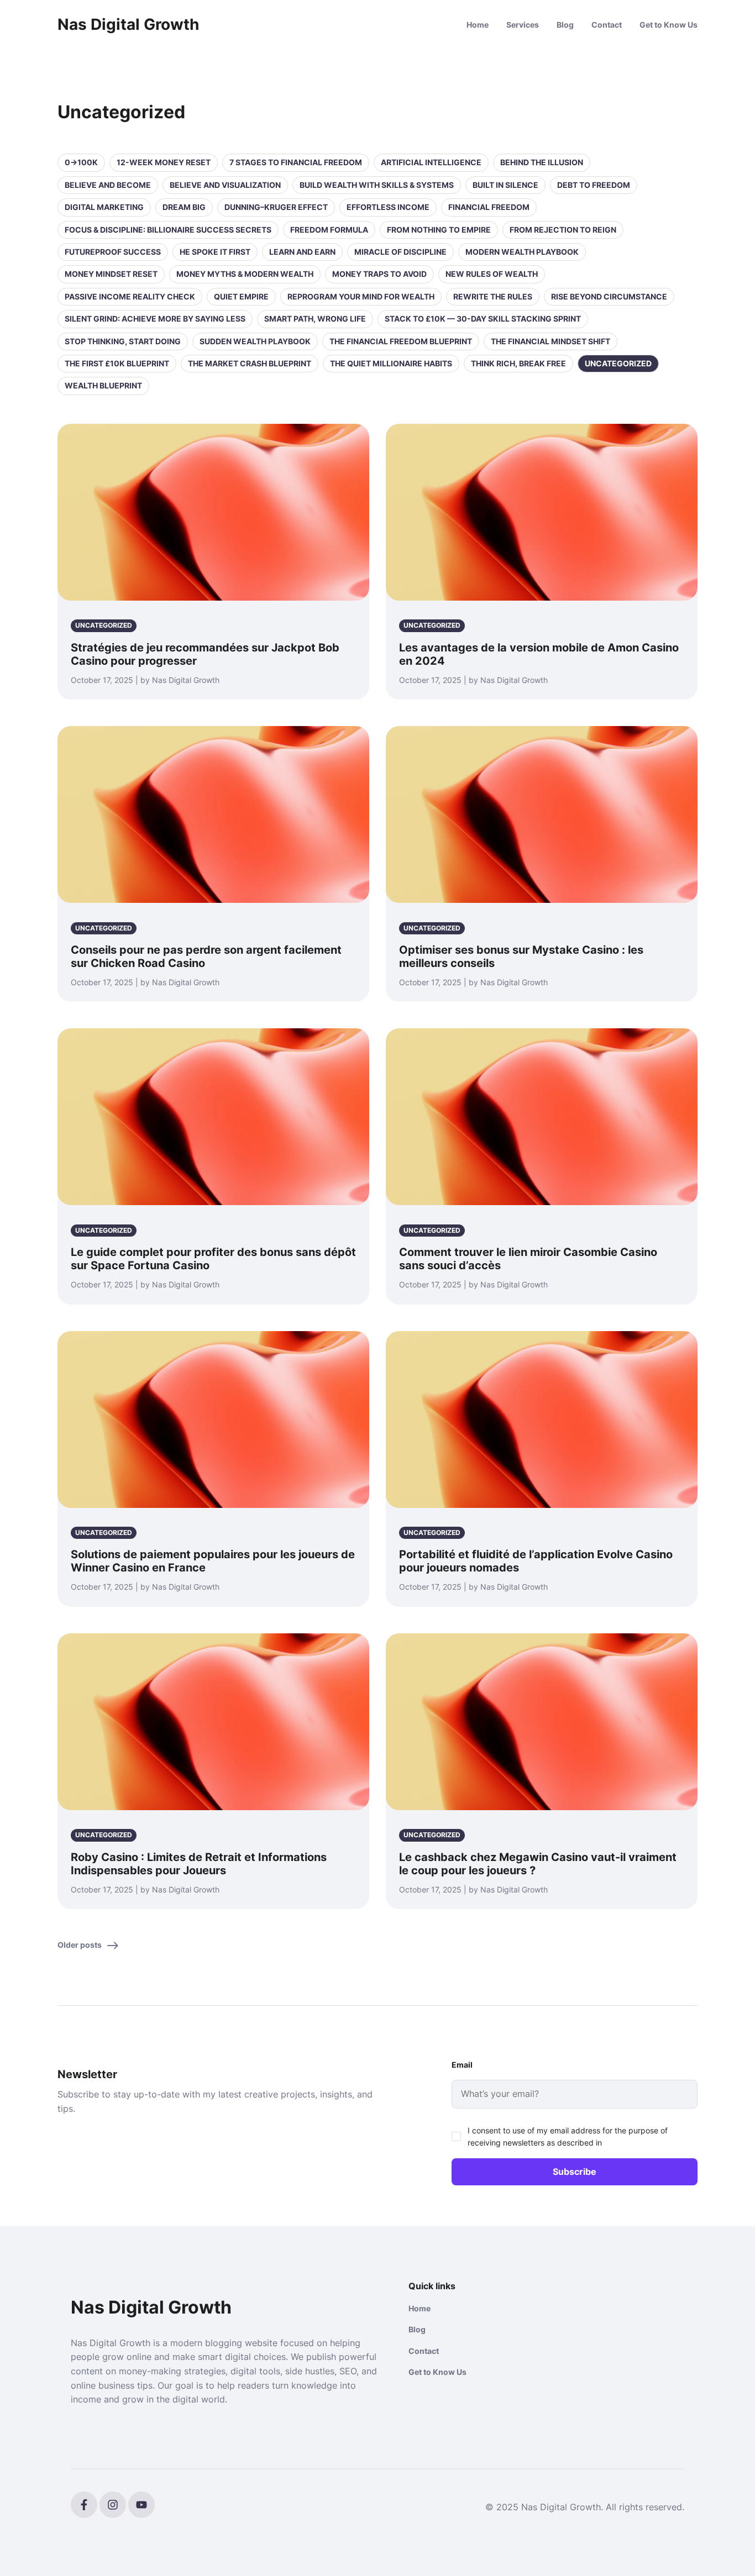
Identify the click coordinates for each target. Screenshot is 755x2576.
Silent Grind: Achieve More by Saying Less (155, 319)
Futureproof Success (113, 252)
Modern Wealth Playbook (522, 252)
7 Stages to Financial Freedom (296, 162)
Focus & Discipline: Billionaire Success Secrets (168, 230)
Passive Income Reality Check (130, 296)
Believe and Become (108, 185)
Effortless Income (388, 207)
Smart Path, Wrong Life (315, 319)
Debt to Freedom (594, 185)
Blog (565, 25)
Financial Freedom (489, 207)
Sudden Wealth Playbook (255, 341)
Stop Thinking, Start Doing (123, 341)
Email (462, 2065)
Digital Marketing (104, 207)
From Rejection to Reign (563, 230)
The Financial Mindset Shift (550, 341)
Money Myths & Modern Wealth (245, 274)
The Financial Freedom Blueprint (401, 341)
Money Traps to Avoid (379, 274)
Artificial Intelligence (431, 162)
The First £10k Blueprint (117, 363)
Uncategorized (618, 363)
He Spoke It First (215, 252)
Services (523, 25)
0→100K (81, 162)
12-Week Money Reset (164, 162)
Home (478, 25)
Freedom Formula (329, 230)
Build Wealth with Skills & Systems (377, 185)
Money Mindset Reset (111, 274)
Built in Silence (505, 185)
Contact (607, 25)
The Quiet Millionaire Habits (391, 363)
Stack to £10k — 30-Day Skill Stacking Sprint (483, 319)
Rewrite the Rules (493, 296)
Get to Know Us (669, 25)
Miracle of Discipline (400, 252)
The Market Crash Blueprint (250, 363)
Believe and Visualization (225, 185)
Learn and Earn (302, 252)
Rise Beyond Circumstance (609, 296)
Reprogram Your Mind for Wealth (361, 296)
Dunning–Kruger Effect (276, 207)
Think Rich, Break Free (518, 363)
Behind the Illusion (542, 162)
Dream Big (184, 207)
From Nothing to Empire (439, 230)
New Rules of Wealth (492, 274)
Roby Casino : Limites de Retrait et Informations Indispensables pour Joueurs (199, 1864)
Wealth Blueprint (103, 385)
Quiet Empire (241, 296)
